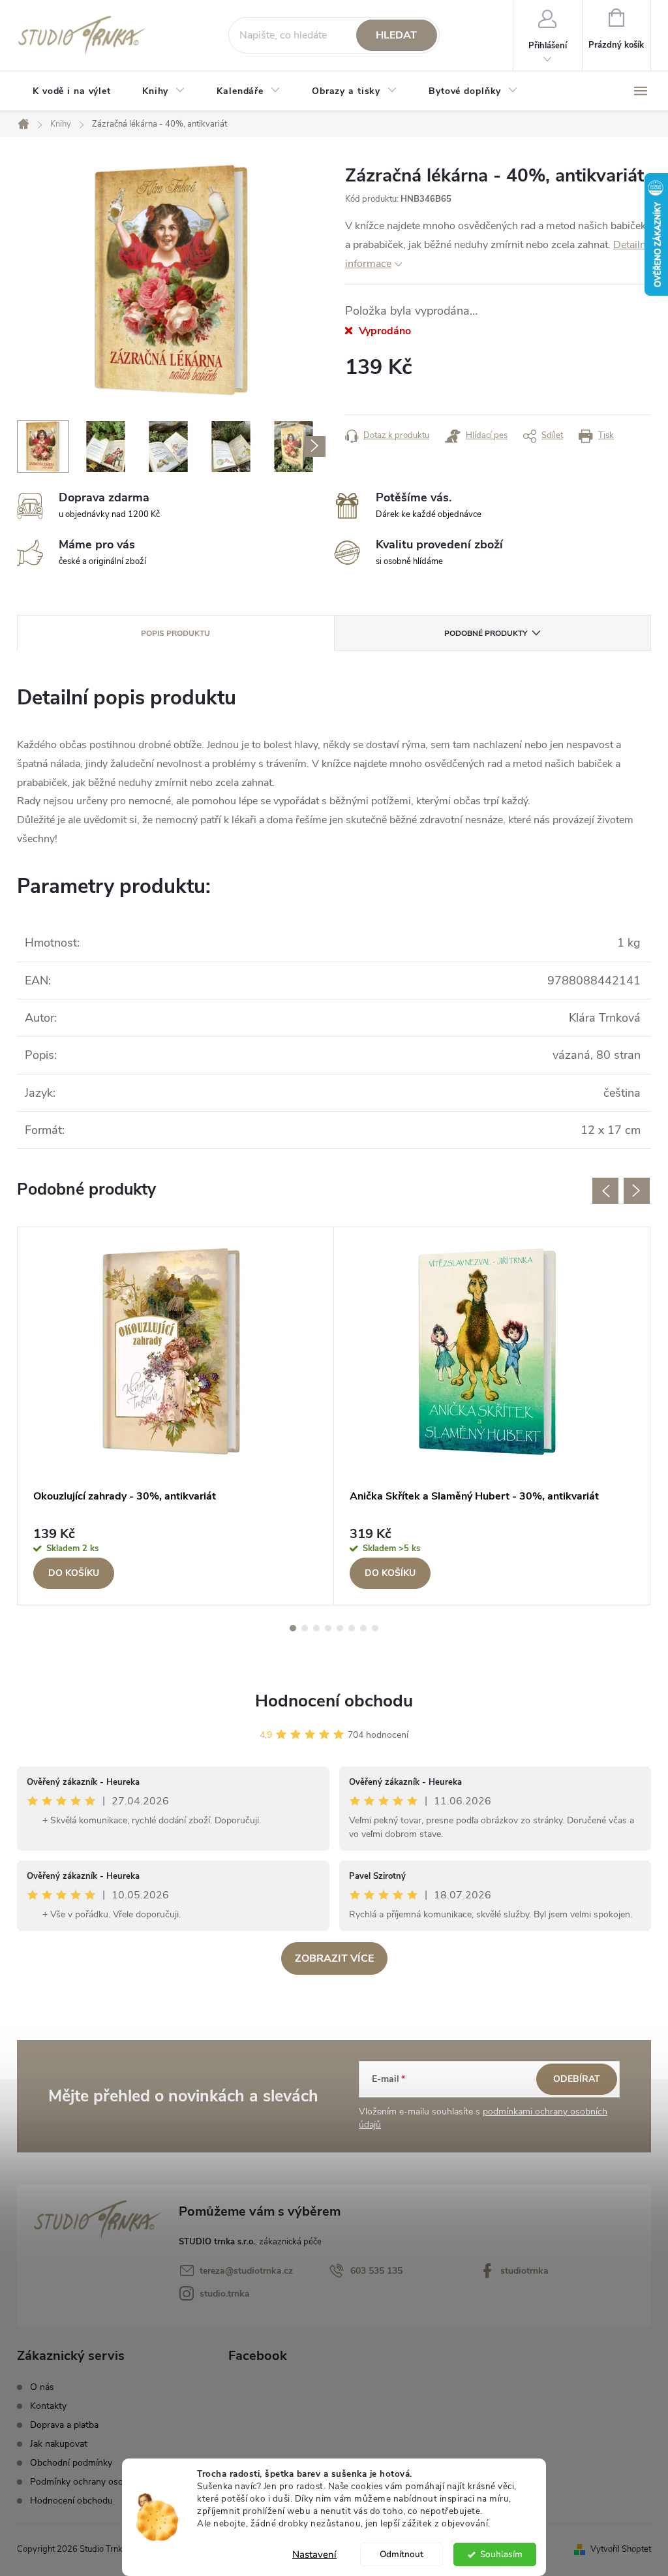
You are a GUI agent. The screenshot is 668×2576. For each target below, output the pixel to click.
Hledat (396, 35)
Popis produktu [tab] (175, 633)
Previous (605, 1191)
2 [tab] (305, 1628)
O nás (42, 2387)
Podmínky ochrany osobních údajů (100, 2482)
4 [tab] (328, 1628)
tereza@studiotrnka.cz (246, 2271)
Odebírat (577, 2079)
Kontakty (48, 2406)
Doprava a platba (64, 2425)
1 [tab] (293, 1628)
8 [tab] (375, 1628)
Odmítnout (402, 2554)
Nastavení (314, 2554)
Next (637, 1191)
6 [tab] (352, 1628)
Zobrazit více (334, 1958)
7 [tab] (363, 1628)
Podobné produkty (486, 633)
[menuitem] (72, 91)
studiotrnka (524, 2271)
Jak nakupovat (59, 2444)
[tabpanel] (176, 1416)
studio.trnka (225, 2294)
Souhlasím (501, 2554)
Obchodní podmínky (71, 2463)
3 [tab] (316, 1628)
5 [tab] (340, 1628)
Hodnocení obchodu (334, 1701)
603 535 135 (376, 2271)
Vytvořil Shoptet (621, 2549)
